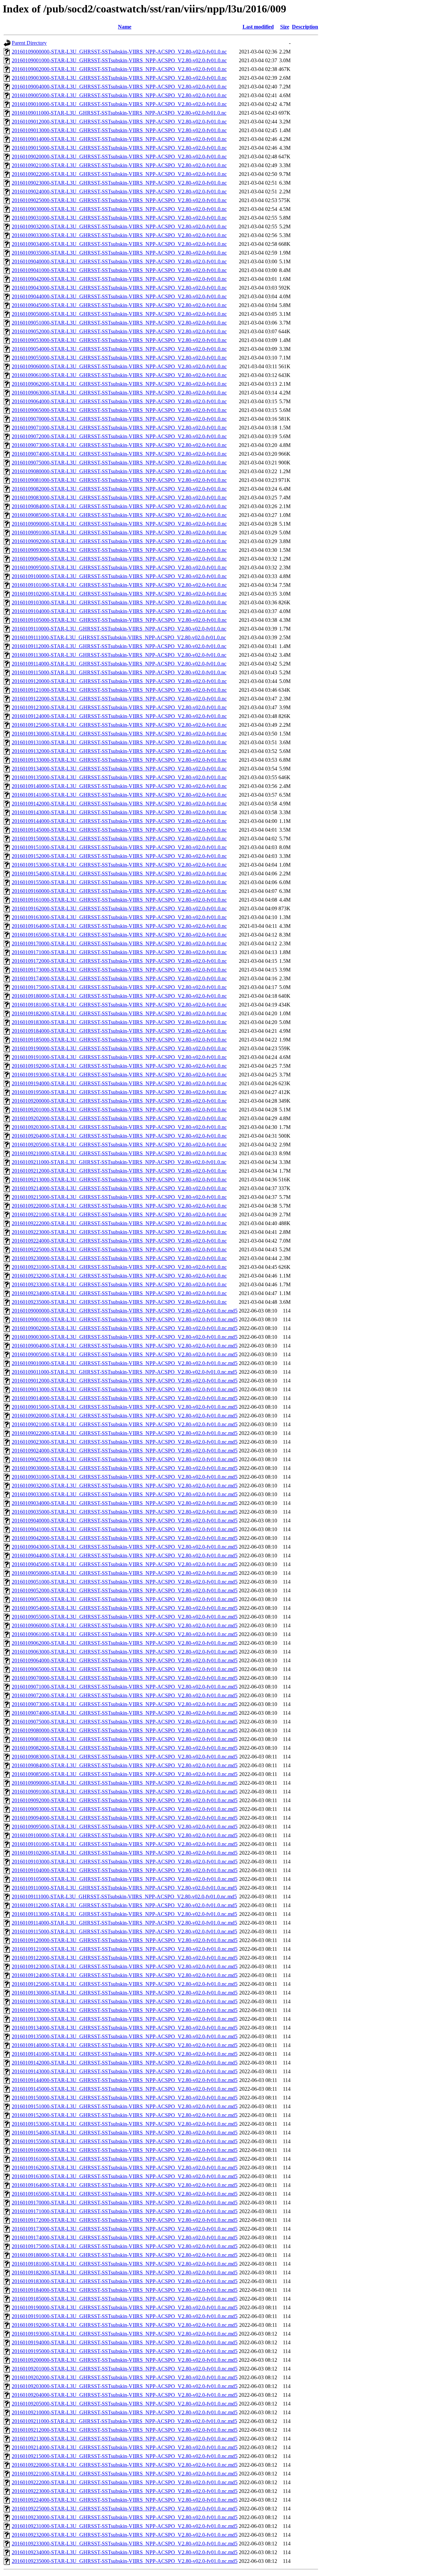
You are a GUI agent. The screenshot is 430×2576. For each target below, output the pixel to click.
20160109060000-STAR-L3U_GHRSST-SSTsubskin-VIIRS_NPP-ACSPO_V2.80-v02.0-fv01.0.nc (119, 366)
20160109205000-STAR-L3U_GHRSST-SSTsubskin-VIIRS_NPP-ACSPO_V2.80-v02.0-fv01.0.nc (119, 1145)
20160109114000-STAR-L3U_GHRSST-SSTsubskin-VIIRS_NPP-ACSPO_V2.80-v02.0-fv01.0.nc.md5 (124, 1923)
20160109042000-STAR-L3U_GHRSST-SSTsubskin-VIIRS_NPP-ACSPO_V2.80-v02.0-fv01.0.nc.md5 (125, 1538)
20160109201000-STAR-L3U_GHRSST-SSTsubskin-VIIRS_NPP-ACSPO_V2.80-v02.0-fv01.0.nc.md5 (125, 2369)
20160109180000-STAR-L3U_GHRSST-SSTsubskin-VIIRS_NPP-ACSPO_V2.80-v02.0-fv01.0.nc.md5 (125, 2255)
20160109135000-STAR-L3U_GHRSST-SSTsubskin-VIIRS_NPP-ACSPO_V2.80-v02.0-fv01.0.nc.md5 (125, 2036)
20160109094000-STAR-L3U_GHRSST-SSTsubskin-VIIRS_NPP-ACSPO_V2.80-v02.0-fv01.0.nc (119, 559)
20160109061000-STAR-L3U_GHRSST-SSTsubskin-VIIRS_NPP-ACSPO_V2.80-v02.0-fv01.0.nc (119, 375)
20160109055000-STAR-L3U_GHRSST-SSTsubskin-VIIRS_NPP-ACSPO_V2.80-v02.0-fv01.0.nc (119, 358)
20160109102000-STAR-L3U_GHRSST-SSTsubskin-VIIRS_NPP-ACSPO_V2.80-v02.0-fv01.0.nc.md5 (125, 1853)
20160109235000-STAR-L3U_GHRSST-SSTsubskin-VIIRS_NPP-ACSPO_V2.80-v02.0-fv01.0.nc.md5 (125, 2561)
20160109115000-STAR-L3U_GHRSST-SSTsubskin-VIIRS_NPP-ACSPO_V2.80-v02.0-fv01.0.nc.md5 (124, 1931)
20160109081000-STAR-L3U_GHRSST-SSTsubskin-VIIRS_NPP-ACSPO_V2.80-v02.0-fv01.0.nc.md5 (125, 1739)
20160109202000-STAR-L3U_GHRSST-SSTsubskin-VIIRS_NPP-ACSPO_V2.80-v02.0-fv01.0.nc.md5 (125, 2377)
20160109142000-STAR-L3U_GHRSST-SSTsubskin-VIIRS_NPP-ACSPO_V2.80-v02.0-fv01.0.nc (119, 804)
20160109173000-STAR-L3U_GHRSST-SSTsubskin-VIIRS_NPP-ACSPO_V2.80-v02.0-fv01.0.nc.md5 (125, 2229)
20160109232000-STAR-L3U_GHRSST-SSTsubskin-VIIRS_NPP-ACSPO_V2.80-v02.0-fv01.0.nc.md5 (125, 2535)
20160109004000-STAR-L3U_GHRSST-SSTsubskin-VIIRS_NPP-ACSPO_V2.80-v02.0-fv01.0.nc (119, 87)
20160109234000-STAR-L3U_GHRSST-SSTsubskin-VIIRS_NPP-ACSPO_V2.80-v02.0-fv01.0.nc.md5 (125, 2552)
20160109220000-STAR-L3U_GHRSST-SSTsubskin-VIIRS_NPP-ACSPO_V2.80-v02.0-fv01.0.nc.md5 (125, 2465)
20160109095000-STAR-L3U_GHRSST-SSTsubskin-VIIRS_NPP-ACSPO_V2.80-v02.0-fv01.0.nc (119, 567)
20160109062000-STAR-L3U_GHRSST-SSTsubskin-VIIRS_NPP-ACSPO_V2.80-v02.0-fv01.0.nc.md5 (125, 1643)
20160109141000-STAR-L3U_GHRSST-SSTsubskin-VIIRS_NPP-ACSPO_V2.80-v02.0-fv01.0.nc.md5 (125, 2054)
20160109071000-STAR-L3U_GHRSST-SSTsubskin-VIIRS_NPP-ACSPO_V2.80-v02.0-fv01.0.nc (119, 428)
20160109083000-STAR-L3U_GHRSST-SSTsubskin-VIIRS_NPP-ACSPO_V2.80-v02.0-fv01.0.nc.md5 (125, 1757)
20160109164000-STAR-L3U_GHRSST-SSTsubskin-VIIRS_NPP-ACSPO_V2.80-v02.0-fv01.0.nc (119, 926)
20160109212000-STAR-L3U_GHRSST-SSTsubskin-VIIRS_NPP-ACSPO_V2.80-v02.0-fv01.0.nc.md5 (125, 2430)
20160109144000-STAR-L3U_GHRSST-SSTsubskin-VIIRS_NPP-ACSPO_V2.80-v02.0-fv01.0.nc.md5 (125, 2080)
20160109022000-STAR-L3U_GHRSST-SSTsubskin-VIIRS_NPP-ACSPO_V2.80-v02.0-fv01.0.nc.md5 (125, 1433)
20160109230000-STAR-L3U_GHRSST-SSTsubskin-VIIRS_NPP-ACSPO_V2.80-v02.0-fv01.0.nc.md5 (125, 2517)
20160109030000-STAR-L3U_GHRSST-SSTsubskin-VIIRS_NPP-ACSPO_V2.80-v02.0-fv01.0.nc (119, 209)
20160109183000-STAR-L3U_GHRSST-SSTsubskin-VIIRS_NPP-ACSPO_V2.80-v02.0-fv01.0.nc (119, 1022)
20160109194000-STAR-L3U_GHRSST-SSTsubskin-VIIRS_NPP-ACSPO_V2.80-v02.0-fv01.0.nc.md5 (125, 2342)
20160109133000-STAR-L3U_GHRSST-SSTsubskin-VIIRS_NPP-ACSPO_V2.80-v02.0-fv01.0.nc (119, 760)
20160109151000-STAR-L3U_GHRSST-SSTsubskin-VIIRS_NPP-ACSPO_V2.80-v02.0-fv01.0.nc (119, 847)
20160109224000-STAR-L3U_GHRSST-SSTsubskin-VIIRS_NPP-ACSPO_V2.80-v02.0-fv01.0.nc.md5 (125, 2500)
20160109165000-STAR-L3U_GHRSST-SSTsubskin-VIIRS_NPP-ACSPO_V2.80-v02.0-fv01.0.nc (119, 935)
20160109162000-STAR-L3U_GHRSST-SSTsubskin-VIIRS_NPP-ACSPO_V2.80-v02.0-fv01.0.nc (119, 908)
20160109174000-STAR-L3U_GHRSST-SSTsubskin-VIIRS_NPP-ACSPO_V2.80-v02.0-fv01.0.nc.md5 (125, 2238)
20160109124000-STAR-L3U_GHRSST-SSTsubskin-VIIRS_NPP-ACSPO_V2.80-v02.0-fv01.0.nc (119, 716)
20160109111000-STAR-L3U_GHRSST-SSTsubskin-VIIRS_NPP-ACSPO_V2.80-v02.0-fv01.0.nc (119, 637)
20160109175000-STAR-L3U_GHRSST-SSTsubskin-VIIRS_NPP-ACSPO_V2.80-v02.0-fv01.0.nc (119, 987)
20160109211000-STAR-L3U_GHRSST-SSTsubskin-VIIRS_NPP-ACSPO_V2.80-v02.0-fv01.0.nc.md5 (124, 2421)
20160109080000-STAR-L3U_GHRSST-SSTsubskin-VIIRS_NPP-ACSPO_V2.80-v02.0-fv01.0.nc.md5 (125, 1730)
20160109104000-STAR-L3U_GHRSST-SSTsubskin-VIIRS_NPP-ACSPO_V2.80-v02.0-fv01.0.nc (119, 611)
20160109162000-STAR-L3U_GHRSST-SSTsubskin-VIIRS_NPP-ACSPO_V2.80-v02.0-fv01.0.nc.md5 (125, 2168)
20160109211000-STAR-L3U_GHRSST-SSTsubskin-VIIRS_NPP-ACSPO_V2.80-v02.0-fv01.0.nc (119, 1162)
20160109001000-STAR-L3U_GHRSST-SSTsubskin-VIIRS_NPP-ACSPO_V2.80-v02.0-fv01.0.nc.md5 (125, 1319)
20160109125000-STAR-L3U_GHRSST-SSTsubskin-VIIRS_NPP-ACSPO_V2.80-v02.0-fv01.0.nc (119, 725)
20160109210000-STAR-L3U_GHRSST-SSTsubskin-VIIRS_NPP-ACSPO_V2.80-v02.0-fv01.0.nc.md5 (125, 2412)
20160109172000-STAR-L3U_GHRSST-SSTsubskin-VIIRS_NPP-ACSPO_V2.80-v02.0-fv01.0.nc (119, 961)
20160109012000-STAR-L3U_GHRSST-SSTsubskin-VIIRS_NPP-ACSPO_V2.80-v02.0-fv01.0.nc (119, 122)
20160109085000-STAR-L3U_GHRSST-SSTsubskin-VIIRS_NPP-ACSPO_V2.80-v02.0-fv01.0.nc (119, 515)
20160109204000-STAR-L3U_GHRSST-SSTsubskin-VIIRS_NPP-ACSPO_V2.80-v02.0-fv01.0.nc (119, 1136)
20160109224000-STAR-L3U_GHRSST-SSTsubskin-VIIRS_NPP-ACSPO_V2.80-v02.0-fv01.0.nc (119, 1241)
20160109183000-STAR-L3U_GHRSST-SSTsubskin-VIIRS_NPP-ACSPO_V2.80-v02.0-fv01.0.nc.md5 (125, 2281)
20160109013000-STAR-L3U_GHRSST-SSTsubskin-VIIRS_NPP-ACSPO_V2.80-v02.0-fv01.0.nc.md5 (125, 1389)
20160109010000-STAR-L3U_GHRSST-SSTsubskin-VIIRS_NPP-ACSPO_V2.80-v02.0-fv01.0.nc (119, 104)
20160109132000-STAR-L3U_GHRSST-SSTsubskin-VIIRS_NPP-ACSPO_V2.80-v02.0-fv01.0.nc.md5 (125, 2010)
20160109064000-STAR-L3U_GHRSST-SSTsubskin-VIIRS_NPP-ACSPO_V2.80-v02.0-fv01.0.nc (119, 401)
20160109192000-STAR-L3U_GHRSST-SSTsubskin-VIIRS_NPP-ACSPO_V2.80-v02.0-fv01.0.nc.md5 (125, 2325)
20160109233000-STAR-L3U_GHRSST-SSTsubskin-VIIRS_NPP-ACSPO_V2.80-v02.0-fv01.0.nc (119, 1284)
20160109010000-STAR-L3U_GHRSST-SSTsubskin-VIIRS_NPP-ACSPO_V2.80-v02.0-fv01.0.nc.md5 (125, 1363)
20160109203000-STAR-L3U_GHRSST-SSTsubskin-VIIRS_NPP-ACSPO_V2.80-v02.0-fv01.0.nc (119, 1127)
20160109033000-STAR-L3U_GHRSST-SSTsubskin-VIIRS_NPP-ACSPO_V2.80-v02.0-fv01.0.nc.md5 (125, 1494)
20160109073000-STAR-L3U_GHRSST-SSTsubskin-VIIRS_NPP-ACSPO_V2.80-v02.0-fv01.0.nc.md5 (125, 1704)
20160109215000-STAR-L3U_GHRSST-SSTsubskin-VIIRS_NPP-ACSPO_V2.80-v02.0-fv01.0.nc (119, 1197)
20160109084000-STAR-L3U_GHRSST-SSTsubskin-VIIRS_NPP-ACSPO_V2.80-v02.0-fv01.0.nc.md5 (125, 1765)
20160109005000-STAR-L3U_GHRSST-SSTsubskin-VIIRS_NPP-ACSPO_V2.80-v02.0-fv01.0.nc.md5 (125, 1354)
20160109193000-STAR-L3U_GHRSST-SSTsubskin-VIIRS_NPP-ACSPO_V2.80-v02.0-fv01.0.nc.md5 (125, 2334)
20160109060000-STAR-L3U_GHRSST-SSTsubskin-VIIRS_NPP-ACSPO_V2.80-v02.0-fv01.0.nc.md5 (125, 1625)
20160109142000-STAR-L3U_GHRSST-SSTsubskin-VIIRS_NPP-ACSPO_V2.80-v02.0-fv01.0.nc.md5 (125, 2063)
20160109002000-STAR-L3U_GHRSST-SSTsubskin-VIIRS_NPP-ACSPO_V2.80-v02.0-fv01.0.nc (119, 69)
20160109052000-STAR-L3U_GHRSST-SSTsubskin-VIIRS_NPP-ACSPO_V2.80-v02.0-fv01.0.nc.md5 (125, 1590)
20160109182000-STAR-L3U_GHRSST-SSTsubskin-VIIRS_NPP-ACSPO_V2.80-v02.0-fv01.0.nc (119, 1013)
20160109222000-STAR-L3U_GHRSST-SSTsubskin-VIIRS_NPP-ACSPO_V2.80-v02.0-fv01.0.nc (119, 1223)
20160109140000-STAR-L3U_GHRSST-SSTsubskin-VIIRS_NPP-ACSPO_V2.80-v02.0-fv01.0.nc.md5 (125, 2045)
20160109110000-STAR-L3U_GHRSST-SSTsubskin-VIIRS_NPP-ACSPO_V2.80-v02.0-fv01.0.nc (119, 629)
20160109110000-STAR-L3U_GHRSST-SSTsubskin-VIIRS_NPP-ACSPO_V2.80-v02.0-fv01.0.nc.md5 (124, 1888)
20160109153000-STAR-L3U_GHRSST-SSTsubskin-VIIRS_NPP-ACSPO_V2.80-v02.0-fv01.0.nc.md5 (125, 2124)
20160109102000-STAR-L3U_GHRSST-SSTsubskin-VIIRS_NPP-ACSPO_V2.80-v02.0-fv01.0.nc (119, 594)
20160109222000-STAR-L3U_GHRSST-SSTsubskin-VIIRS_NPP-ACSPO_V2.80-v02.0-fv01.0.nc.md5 (125, 2482)
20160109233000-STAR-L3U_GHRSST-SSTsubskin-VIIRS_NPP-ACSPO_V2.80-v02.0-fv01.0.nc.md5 (125, 2544)
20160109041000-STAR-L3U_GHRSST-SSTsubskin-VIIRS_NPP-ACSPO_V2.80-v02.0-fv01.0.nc (119, 270)
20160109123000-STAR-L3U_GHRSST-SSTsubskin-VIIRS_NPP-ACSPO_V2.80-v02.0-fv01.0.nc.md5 (125, 1966)
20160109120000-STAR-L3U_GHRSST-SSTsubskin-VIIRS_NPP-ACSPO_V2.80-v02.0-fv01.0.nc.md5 (125, 1940)
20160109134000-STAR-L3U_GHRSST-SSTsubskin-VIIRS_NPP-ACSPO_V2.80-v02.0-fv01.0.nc (119, 769)
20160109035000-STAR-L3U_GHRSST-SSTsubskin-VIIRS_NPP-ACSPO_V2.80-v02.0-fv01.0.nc (119, 253)
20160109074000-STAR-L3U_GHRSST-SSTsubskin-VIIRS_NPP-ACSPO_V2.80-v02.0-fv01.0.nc (119, 454)
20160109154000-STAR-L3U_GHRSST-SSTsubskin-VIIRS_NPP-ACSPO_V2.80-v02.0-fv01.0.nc (119, 874)
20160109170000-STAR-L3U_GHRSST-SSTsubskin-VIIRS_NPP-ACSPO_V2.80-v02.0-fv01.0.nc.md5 (125, 2203)
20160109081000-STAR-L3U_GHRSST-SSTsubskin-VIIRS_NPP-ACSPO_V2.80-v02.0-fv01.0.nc (119, 480)
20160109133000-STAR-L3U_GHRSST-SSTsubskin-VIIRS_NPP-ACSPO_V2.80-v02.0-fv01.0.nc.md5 (125, 2019)
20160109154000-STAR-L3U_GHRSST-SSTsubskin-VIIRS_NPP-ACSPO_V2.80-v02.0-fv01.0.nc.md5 (125, 2133)
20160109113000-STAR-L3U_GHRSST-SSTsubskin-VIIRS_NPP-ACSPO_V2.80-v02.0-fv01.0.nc (119, 655)
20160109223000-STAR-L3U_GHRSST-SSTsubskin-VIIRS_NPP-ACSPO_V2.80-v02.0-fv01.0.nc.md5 (125, 2491)
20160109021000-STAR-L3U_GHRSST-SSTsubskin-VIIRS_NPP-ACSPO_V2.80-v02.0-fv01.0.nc (119, 165)
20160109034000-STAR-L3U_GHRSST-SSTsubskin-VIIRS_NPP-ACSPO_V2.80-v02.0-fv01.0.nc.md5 (125, 1503)
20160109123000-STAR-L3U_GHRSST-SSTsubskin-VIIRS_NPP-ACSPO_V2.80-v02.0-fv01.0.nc (119, 707)
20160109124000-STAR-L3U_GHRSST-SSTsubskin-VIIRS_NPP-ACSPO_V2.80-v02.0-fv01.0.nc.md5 (125, 1975)
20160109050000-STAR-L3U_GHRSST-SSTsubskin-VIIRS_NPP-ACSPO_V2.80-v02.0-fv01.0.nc (119, 314)
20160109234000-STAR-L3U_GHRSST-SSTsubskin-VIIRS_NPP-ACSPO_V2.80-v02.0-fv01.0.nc (119, 1293)
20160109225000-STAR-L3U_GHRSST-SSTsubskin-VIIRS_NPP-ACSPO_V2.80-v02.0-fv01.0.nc (119, 1249)
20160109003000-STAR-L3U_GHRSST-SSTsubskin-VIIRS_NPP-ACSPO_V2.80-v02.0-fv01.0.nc (119, 78)
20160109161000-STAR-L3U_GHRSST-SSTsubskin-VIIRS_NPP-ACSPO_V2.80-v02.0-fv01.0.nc (119, 900)
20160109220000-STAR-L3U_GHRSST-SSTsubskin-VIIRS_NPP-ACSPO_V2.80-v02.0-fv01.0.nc (119, 1206)
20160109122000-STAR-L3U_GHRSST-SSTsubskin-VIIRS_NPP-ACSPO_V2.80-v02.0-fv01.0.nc (119, 699)
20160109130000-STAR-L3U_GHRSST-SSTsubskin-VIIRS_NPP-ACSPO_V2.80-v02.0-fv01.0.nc (119, 734)
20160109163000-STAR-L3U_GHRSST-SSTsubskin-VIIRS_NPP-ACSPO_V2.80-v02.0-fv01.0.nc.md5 (125, 2176)
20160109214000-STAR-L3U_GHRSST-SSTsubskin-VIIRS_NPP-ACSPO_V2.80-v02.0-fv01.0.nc (119, 1188)
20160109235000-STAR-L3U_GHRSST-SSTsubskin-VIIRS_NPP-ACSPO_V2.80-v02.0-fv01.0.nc (119, 1302)
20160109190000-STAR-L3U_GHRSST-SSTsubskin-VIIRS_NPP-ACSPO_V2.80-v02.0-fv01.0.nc (119, 1048)
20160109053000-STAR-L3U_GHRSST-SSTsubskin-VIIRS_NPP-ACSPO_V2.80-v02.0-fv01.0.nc (119, 340)
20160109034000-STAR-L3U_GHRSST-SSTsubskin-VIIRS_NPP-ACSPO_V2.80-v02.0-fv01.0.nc (119, 244)
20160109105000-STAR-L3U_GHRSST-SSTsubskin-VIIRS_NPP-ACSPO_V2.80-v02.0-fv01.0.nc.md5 (125, 1879)
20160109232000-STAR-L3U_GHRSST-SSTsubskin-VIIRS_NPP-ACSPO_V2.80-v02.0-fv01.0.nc (119, 1276)
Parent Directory (29, 43)
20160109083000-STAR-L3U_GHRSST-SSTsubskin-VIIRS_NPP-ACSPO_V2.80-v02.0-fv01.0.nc (119, 498)
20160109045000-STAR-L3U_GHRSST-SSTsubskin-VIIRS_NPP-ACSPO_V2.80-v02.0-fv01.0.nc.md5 (125, 1564)
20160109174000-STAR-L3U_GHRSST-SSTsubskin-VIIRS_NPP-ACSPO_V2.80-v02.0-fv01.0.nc (119, 978)
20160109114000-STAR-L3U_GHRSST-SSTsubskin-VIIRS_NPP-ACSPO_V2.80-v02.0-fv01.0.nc (119, 664)
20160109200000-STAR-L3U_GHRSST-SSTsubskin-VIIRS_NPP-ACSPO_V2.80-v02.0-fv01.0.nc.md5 (125, 2360)
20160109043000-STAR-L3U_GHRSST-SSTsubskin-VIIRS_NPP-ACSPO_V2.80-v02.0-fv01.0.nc (119, 288)
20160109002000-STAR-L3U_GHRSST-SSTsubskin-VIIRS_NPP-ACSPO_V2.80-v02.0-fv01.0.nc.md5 (125, 1328)
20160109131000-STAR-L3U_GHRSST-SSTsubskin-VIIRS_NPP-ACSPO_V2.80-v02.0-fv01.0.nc (119, 742)
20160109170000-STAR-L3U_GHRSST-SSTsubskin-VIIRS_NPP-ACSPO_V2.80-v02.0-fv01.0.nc (119, 943)
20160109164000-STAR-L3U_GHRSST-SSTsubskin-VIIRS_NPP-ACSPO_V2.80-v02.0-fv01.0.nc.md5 (125, 2185)
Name (125, 27)
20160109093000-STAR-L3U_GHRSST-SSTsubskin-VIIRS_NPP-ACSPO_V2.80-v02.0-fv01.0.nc (119, 550)
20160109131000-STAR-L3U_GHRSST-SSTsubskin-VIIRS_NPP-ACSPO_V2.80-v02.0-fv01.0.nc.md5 (125, 2001)
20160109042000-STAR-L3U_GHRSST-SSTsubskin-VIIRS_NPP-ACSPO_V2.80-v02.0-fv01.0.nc (119, 279)
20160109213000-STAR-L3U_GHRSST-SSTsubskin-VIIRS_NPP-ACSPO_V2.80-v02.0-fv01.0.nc (119, 1180)
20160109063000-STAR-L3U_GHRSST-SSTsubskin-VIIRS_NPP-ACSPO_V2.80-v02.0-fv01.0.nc (119, 393)
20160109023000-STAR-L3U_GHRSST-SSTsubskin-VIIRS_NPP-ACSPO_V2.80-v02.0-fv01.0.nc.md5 (125, 1442)
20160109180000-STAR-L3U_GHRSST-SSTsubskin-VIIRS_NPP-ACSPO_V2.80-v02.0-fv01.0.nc (119, 996)
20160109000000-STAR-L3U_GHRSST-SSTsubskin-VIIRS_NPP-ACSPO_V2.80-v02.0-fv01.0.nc (119, 52)
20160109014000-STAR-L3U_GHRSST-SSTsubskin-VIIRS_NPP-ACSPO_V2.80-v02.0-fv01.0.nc (119, 139)
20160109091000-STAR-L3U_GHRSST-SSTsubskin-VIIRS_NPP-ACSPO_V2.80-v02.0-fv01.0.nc (119, 533)
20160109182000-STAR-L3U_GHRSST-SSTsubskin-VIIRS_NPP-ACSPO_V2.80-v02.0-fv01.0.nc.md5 (125, 2272)
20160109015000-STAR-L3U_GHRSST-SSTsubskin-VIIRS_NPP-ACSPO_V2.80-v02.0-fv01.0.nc (119, 148)
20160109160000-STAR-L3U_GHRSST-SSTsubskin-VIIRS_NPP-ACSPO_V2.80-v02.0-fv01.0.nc (119, 891)
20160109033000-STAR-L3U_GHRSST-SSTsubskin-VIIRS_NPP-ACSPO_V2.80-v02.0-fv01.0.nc (119, 235)
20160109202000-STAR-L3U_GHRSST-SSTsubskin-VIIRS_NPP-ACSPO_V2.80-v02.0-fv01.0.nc (119, 1118)
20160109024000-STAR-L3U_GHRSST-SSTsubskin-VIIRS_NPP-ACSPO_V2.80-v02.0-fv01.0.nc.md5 (125, 1451)
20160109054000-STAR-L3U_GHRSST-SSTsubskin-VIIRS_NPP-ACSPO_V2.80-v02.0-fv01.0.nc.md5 (125, 1608)
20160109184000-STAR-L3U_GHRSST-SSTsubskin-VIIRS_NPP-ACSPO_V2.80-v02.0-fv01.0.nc (119, 1031)
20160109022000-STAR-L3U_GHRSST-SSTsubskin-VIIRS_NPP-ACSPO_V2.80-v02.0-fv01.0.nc (119, 174)
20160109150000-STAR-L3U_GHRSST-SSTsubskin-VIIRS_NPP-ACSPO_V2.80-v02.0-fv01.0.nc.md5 (125, 2098)
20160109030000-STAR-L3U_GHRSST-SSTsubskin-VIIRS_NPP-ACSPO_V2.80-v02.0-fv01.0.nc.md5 (125, 1468)
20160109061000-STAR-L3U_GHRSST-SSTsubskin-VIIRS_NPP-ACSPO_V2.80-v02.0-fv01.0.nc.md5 (125, 1634)
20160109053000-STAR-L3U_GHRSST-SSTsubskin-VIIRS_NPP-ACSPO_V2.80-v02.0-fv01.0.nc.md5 (125, 1599)
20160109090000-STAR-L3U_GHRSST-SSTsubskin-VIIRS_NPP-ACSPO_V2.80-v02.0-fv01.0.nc (119, 524)
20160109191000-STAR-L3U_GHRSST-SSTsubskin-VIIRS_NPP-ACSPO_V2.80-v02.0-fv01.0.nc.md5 (125, 2316)
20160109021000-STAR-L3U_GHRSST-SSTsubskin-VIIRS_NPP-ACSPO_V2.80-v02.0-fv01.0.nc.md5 (125, 1424)
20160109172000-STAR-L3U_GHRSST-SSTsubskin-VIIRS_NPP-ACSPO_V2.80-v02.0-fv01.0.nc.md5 (125, 2220)
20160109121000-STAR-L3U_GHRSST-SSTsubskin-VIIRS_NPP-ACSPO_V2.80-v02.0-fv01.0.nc (119, 690)
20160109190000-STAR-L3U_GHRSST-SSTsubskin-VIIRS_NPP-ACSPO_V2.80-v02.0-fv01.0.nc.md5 (125, 2307)
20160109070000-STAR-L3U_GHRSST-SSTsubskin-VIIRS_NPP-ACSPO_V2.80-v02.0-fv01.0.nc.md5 (125, 1678)
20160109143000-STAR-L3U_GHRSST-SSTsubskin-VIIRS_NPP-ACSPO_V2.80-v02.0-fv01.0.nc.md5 (125, 2071)
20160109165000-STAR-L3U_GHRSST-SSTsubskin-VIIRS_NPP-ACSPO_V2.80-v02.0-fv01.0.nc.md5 (125, 2194)
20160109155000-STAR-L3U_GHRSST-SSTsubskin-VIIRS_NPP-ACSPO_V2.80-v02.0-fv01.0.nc (119, 882)
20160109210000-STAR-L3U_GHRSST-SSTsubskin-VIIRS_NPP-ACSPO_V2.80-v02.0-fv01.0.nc (119, 1153)
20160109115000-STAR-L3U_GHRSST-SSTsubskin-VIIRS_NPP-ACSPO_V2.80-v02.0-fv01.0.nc (119, 672)
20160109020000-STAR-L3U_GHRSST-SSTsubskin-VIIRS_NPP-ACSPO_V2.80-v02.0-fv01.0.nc (119, 157)
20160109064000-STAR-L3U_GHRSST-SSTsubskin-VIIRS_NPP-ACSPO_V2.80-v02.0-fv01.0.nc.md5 (125, 1660)
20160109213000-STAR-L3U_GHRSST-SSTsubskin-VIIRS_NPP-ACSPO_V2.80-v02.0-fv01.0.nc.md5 (125, 2439)
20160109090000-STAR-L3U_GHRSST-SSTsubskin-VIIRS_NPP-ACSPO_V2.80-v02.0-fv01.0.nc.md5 (125, 1783)
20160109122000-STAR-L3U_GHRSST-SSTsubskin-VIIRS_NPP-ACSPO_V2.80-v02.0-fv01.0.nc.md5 (125, 1958)
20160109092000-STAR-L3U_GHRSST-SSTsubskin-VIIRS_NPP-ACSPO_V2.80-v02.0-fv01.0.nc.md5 (125, 1800)
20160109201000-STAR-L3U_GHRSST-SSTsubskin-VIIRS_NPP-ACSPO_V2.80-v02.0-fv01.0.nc (119, 1110)
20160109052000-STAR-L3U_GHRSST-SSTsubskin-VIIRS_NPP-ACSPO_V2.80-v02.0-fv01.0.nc (119, 331)
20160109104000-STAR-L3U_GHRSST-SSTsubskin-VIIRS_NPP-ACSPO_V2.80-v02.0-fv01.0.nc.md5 (125, 1870)
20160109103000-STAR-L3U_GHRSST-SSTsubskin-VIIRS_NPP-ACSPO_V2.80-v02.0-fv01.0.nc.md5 (125, 1862)
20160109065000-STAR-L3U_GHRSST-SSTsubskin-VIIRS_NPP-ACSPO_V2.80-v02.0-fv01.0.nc (119, 410)
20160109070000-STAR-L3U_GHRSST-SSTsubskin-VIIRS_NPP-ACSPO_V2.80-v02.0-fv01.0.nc (119, 419)
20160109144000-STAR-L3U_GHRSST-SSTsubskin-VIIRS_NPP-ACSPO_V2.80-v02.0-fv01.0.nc (119, 821)
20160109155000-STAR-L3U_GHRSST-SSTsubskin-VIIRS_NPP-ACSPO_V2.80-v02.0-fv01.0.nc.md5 (125, 2141)
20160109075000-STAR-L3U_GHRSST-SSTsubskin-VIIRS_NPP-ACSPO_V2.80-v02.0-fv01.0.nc (119, 463)
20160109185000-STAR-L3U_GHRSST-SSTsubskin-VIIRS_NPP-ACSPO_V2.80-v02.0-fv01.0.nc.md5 (125, 2299)
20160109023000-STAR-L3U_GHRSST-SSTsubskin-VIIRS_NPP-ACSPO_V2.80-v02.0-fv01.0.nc (119, 183)
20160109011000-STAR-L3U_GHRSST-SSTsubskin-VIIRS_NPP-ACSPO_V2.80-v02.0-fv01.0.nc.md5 (124, 1372)
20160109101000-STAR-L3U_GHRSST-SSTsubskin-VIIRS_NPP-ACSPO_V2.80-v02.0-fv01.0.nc (119, 585)
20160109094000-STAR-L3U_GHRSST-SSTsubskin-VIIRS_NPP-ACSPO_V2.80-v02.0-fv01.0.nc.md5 (125, 1818)
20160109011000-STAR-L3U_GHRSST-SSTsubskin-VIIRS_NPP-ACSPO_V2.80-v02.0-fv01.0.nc (119, 113)
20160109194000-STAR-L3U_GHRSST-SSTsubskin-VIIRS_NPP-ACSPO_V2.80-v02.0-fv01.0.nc (119, 1083)
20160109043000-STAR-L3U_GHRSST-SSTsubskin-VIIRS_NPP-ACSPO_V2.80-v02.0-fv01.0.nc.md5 (125, 1547)
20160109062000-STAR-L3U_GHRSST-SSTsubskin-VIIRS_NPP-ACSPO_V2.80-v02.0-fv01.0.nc (119, 384)
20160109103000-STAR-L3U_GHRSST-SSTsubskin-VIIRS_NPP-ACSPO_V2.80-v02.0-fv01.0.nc (119, 602)
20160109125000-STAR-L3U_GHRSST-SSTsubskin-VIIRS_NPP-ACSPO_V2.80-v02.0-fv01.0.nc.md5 (125, 1984)
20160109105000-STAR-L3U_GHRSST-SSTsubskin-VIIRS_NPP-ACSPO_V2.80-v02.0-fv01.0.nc (119, 620)
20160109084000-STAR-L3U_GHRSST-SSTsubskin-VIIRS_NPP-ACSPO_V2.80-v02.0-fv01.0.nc (119, 506)
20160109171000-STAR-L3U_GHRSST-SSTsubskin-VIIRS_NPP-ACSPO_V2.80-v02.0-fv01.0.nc (119, 952)
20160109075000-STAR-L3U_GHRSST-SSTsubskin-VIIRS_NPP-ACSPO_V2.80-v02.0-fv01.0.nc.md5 (125, 1722)
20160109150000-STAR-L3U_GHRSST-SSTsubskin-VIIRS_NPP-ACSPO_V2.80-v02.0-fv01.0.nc (119, 839)
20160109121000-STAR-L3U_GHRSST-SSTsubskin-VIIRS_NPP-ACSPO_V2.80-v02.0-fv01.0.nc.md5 (125, 1949)
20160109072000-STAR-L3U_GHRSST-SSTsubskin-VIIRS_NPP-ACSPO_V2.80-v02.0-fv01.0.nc (119, 436)
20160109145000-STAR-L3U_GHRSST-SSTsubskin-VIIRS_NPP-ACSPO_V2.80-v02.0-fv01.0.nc (119, 830)
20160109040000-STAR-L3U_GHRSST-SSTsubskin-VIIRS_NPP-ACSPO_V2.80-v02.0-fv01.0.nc (119, 261)
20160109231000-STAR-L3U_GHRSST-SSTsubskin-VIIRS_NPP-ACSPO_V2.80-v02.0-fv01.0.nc (119, 1267)
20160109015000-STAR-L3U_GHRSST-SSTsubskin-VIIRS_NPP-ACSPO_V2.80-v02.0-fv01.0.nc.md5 (125, 1407)
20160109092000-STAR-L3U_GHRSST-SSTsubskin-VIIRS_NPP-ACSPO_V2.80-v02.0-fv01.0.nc (119, 541)
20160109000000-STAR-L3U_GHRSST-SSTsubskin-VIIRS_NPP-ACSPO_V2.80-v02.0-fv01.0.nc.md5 (125, 1311)
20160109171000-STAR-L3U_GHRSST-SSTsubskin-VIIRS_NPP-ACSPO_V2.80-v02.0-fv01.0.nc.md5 (125, 2211)
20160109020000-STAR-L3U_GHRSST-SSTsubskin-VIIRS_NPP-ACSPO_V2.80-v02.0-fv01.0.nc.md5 (125, 1416)
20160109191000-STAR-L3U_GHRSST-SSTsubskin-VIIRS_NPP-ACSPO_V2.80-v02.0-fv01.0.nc (119, 1057)
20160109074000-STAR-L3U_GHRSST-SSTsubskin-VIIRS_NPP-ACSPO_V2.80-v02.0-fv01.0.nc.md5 (125, 1713)
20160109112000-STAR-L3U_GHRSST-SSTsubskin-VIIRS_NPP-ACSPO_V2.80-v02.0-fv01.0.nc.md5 (124, 1905)
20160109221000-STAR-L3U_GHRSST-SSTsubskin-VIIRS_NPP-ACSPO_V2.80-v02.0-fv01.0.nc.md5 (125, 2474)
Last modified (258, 27)
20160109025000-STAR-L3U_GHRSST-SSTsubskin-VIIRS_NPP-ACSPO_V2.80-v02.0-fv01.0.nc (119, 200)
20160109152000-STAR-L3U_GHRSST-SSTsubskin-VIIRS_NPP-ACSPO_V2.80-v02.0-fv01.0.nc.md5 (125, 2115)
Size (285, 27)
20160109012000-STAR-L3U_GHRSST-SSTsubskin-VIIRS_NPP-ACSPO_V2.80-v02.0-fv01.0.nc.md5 (125, 1381)
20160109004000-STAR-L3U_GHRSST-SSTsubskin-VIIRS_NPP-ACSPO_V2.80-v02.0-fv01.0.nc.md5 (125, 1346)
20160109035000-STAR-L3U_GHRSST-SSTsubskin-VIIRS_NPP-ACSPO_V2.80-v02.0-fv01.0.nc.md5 (125, 1512)
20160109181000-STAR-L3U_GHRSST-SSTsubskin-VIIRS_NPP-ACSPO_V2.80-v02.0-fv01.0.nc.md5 (125, 2264)
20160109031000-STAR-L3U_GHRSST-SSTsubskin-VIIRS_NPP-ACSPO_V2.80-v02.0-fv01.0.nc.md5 (125, 1477)
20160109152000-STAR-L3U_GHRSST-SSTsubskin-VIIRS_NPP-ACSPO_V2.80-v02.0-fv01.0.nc (119, 856)
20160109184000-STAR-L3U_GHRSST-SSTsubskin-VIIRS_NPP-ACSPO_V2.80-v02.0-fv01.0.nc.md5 (125, 2290)
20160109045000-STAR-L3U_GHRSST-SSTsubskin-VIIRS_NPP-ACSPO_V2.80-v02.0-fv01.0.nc (119, 305)
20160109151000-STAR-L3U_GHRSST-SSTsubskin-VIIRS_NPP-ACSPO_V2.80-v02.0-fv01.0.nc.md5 (125, 2106)
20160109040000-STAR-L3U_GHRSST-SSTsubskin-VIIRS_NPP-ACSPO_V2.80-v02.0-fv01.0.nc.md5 (125, 1521)
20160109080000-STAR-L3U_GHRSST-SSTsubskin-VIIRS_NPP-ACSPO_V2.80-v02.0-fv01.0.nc (119, 471)
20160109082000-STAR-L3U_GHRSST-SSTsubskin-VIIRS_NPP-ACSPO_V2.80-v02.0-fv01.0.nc (119, 489)
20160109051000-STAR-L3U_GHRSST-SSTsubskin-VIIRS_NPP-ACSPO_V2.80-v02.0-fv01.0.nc (119, 323)
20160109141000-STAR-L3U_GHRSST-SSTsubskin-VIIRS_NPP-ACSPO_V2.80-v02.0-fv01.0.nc (119, 795)
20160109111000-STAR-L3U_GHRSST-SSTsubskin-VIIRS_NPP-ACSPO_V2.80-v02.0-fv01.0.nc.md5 (124, 1897)
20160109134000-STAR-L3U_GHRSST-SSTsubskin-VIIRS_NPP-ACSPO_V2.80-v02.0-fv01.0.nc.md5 (125, 2028)
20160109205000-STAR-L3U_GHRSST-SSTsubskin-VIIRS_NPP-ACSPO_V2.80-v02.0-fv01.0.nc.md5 (125, 2404)
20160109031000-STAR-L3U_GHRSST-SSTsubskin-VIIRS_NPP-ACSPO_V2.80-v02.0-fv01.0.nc (119, 218)
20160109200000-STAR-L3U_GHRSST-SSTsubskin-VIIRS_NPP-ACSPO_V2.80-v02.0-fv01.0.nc (119, 1101)
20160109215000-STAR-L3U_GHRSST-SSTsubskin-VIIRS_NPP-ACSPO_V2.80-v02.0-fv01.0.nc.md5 (125, 2456)
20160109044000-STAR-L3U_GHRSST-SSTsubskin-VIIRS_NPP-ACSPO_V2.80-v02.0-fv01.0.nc (119, 296)
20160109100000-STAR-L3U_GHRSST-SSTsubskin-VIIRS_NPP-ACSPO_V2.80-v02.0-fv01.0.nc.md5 (125, 1835)
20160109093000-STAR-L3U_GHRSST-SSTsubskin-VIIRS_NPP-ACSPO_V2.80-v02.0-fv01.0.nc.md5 (125, 1809)
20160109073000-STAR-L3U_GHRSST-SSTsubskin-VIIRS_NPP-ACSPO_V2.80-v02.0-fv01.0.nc (119, 445)
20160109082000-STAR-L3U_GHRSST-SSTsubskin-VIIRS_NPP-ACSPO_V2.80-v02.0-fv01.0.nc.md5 (125, 1748)
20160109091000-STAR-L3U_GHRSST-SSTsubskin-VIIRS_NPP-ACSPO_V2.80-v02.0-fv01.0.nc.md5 (125, 1792)
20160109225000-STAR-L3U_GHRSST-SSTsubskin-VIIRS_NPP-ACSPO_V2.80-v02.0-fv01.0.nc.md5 (125, 2509)
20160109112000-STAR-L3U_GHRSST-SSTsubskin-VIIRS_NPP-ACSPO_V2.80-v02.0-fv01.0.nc (119, 646)
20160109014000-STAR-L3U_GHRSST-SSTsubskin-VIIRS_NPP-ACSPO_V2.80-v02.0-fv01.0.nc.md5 (125, 1398)
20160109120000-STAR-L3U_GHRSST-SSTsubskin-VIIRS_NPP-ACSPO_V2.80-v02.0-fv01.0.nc (119, 681)
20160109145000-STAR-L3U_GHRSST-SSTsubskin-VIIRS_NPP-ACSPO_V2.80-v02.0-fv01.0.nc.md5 (125, 2089)
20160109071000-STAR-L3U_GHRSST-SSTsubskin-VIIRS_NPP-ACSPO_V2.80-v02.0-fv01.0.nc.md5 (125, 1687)
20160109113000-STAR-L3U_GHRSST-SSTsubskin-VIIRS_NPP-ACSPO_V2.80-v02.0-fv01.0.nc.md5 (124, 1914)
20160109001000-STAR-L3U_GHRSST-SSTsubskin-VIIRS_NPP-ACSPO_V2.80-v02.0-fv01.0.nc (119, 60)
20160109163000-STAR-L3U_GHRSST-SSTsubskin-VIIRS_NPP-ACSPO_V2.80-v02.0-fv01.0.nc (119, 917)
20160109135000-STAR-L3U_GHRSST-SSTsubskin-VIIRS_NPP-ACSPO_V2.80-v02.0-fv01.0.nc (119, 777)
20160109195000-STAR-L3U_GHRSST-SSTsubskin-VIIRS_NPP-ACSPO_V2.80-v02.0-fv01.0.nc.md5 (125, 2351)
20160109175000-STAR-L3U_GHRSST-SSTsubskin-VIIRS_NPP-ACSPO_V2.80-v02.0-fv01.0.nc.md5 (125, 2246)
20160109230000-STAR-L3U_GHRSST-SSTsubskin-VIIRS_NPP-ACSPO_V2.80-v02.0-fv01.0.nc (119, 1258)
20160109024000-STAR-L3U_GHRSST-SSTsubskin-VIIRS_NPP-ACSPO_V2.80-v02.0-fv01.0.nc (119, 192)
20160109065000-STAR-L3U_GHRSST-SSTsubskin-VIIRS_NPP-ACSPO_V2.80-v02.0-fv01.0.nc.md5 (125, 1669)
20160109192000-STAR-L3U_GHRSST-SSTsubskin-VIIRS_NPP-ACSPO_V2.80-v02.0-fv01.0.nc (119, 1066)
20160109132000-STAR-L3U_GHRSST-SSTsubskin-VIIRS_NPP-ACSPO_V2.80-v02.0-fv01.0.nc (119, 751)
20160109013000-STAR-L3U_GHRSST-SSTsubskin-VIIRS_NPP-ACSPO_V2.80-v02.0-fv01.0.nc (119, 130)
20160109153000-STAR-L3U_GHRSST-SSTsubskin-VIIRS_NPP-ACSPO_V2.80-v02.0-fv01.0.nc (119, 865)
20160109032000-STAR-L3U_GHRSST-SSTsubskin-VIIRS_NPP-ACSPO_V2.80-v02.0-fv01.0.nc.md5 (125, 1486)
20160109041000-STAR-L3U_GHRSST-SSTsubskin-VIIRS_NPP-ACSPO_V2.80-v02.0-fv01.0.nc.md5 (125, 1529)
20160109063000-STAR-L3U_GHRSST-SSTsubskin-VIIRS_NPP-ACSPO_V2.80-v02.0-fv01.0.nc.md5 (125, 1652)
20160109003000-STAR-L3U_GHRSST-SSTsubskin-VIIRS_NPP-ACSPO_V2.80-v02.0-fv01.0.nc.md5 (125, 1337)
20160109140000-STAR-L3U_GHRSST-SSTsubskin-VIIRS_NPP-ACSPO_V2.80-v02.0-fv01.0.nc (119, 786)
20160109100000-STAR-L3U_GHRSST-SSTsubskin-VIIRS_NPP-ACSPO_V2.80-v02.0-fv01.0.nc (119, 576)
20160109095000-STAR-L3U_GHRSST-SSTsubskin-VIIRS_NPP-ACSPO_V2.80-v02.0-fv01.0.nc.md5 (125, 1827)
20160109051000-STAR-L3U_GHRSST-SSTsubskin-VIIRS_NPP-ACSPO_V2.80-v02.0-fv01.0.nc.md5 (125, 1582)
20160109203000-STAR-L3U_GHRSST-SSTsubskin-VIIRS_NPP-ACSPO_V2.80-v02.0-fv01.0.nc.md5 (125, 2386)
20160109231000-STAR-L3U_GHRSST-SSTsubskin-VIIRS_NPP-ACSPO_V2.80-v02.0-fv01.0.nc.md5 (125, 2526)
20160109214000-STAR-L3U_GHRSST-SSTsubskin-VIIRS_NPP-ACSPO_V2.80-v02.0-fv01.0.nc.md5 (125, 2447)
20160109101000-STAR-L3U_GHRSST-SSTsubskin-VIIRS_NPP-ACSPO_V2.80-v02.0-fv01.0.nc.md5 (125, 1844)
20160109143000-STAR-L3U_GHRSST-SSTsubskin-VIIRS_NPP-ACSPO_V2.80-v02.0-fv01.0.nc (119, 812)
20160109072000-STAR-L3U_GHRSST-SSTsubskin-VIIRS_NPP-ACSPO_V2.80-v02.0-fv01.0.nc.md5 (125, 1695)
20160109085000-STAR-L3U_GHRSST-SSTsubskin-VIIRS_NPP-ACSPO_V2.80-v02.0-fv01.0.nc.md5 (125, 1774)
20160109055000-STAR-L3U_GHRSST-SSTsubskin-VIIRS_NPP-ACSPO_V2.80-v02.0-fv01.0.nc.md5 (125, 1617)
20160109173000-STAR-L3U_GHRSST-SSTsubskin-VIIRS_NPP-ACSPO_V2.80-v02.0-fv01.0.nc (119, 970)
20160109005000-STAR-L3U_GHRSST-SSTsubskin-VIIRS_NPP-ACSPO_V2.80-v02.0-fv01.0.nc (119, 95)
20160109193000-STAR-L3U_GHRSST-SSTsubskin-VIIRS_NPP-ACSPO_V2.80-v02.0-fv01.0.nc (119, 1075)
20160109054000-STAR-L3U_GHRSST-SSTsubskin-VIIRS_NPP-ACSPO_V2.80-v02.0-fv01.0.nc (119, 349)
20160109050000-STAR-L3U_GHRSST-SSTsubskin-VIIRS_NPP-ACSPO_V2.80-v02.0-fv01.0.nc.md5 (125, 1573)
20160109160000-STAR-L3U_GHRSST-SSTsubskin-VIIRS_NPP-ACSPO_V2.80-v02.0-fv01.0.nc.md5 (125, 2150)
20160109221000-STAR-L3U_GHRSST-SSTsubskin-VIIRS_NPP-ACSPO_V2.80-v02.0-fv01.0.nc (119, 1215)
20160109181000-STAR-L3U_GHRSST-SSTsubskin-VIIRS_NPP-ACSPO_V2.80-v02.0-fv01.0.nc (119, 1005)
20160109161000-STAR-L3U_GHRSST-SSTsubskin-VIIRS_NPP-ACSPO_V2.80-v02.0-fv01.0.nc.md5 (125, 2159)
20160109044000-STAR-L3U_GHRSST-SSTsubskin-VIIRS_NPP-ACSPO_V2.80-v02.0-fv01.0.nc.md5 (125, 1556)
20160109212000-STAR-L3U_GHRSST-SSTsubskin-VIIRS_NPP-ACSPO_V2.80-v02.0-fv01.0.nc (119, 1171)
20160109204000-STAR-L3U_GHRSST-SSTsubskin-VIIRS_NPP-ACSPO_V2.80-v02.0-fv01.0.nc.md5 (125, 2395)
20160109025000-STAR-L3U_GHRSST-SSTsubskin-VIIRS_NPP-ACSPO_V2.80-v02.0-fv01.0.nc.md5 (125, 1459)
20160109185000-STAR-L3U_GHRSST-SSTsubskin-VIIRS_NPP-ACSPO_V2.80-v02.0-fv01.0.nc (119, 1040)
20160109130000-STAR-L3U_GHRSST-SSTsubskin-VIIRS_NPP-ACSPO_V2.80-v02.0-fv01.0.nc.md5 (125, 1993)
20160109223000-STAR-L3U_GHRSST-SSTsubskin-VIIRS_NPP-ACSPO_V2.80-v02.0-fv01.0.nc (119, 1232)
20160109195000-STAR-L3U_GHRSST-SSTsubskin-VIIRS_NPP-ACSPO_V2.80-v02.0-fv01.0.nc (119, 1092)
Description (305, 27)
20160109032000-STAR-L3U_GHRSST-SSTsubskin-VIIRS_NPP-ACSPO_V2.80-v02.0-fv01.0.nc (119, 226)
